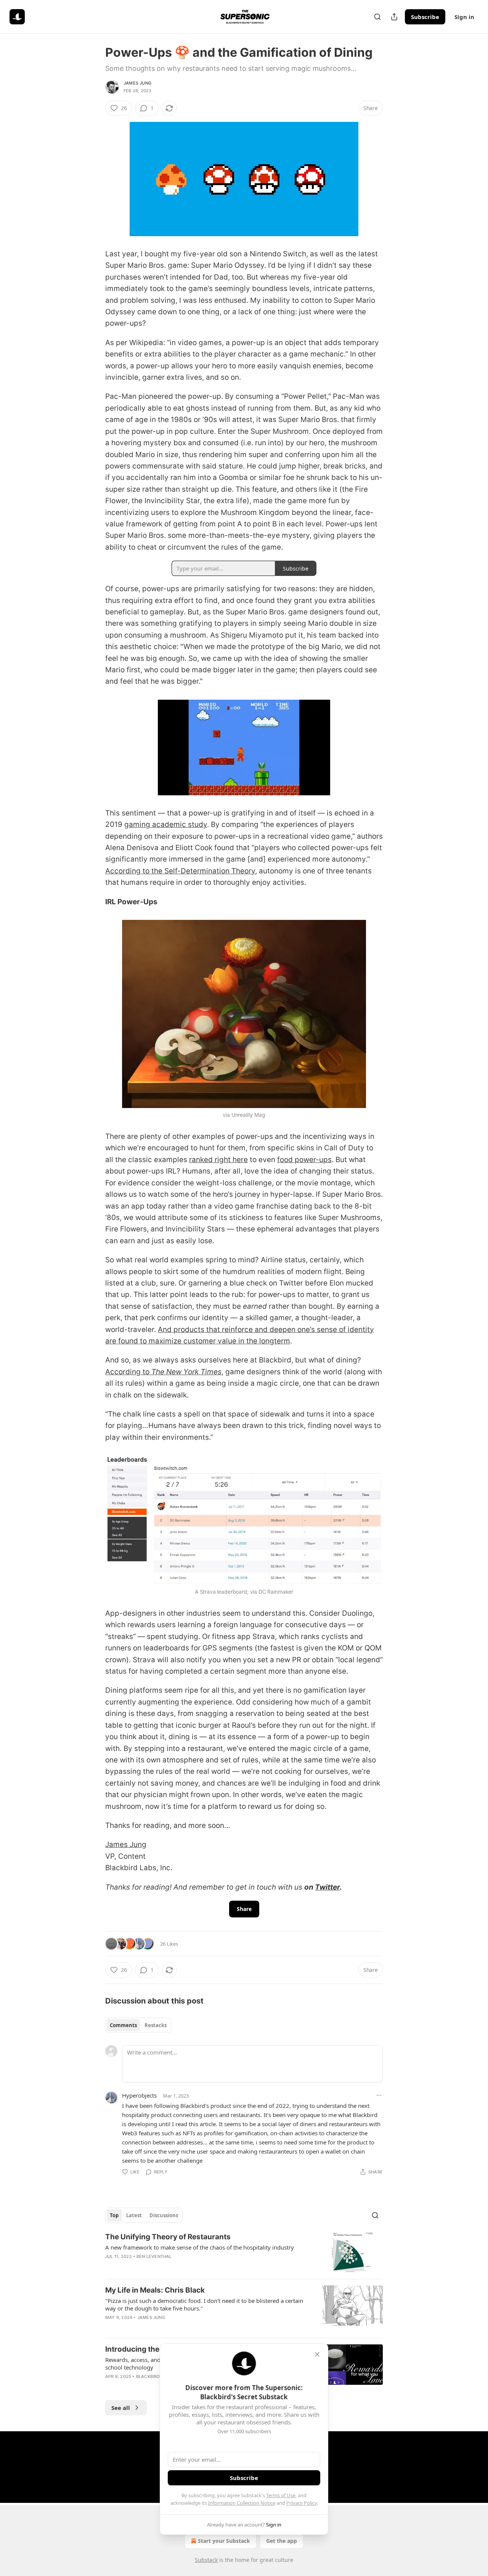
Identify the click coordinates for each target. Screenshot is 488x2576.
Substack (206, 2560)
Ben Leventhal (154, 2256)
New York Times (194, 1372)
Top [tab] (114, 2215)
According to (128, 1372)
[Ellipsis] (379, 2095)
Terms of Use (281, 2495)
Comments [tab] (123, 2025)
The (158, 1372)
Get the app (282, 2541)
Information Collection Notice (242, 2503)
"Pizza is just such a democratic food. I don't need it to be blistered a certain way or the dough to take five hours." (204, 2304)
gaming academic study (166, 824)
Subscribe (425, 17)
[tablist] (138, 2025)
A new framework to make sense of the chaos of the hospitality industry (200, 2247)
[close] (317, 2354)
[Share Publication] (394, 17)
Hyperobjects (139, 2095)
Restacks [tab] (156, 2025)
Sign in (464, 17)
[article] (244, 2252)
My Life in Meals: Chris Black (155, 2290)
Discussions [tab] (164, 2215)
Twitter (327, 1887)
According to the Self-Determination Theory (180, 871)
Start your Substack (224, 2541)
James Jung (137, 83)
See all (121, 2408)
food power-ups (304, 1160)
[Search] (377, 17)
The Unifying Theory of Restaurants (168, 2237)
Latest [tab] (134, 2215)
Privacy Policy (302, 2503)
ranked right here (218, 1160)
